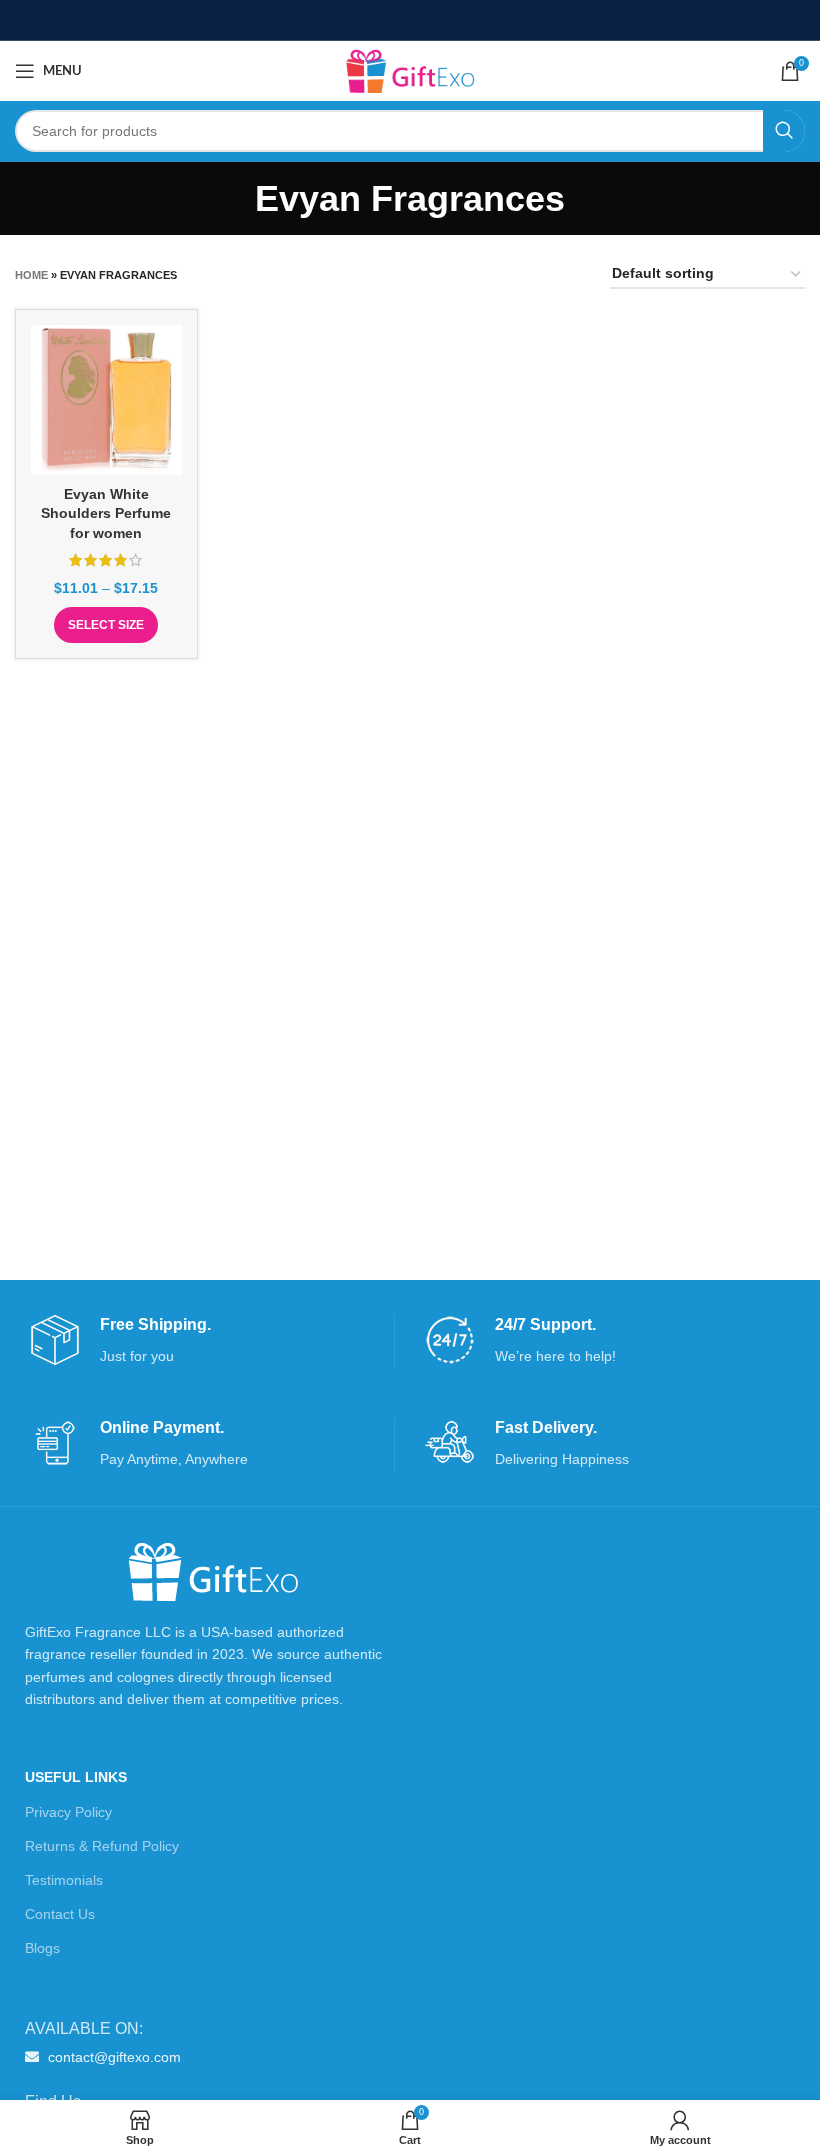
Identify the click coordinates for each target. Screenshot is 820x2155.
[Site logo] (410, 70)
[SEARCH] (784, 131)
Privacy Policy (68, 1812)
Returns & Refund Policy (102, 1846)
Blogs (42, 1948)
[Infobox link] (212, 1341)
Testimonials (64, 1880)
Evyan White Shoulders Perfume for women (106, 513)
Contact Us (60, 1914)
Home (31, 275)
